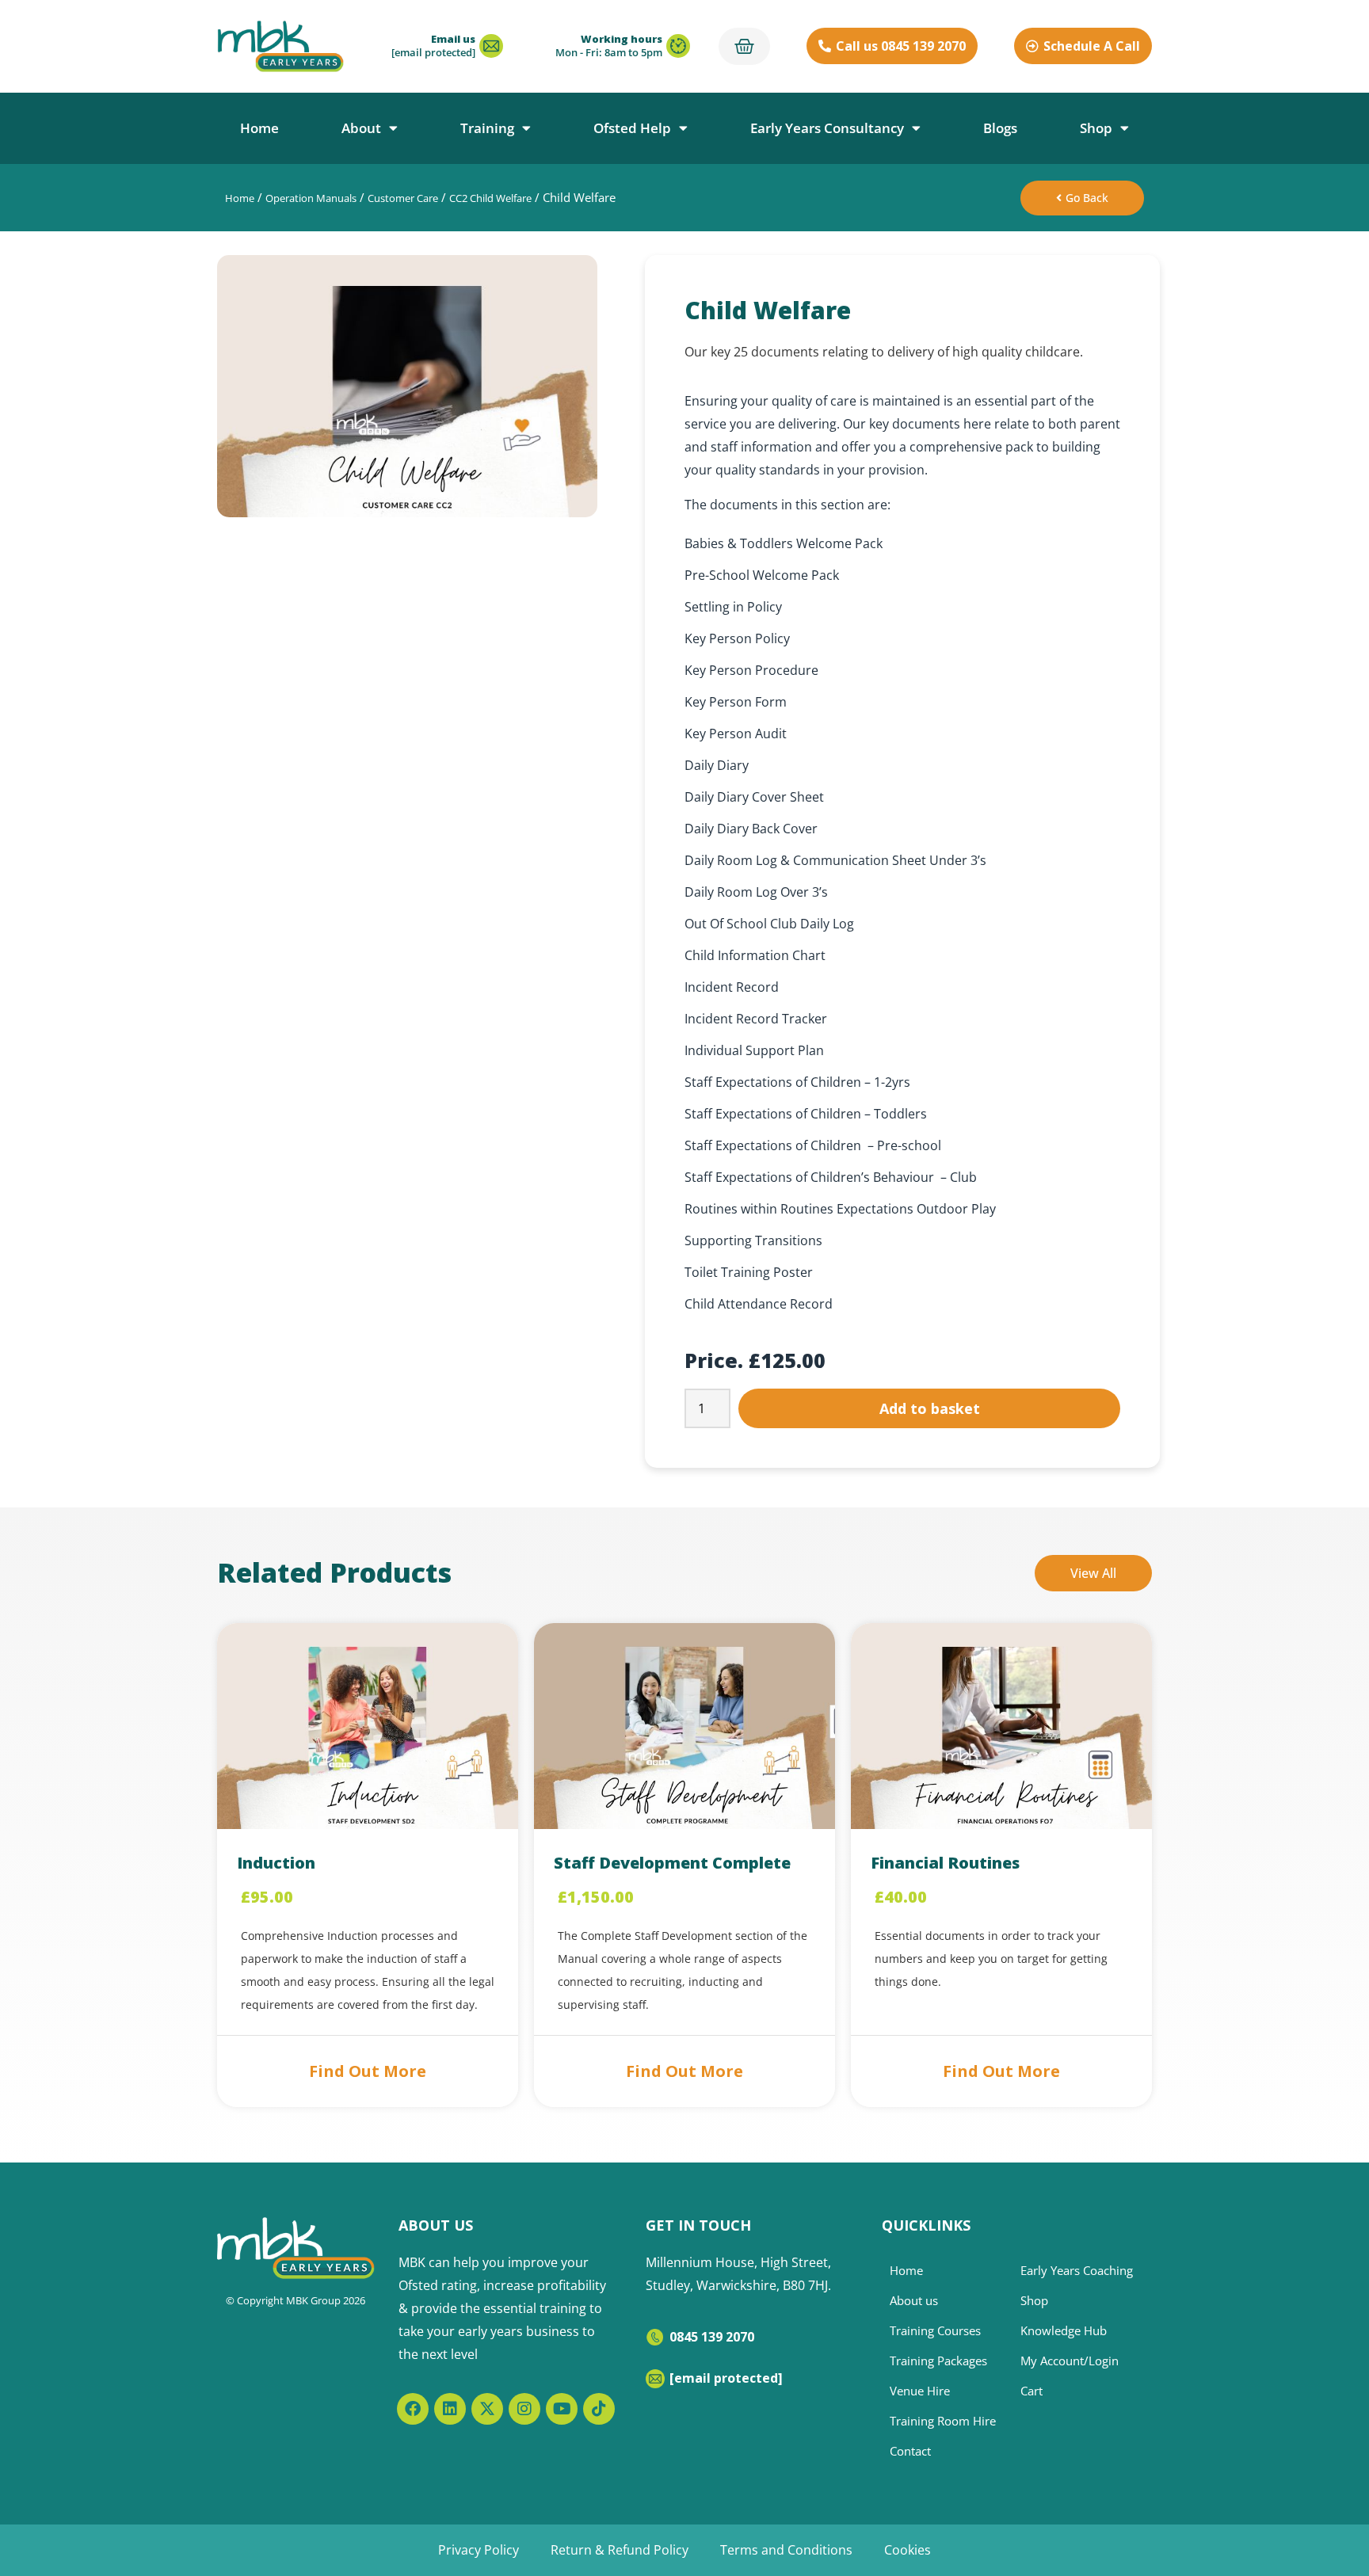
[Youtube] (562, 2409)
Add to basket (930, 1408)
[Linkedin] (450, 2409)
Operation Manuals (311, 198)
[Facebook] (413, 2409)
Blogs (1000, 128)
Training (487, 128)
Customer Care (403, 198)
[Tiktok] (599, 2409)
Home (259, 128)
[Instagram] (524, 2409)
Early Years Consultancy (827, 128)
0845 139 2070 (712, 2337)
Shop (1096, 128)
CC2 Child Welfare (490, 198)
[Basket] (744, 46)
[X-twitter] (487, 2409)
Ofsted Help (632, 128)
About (361, 128)
